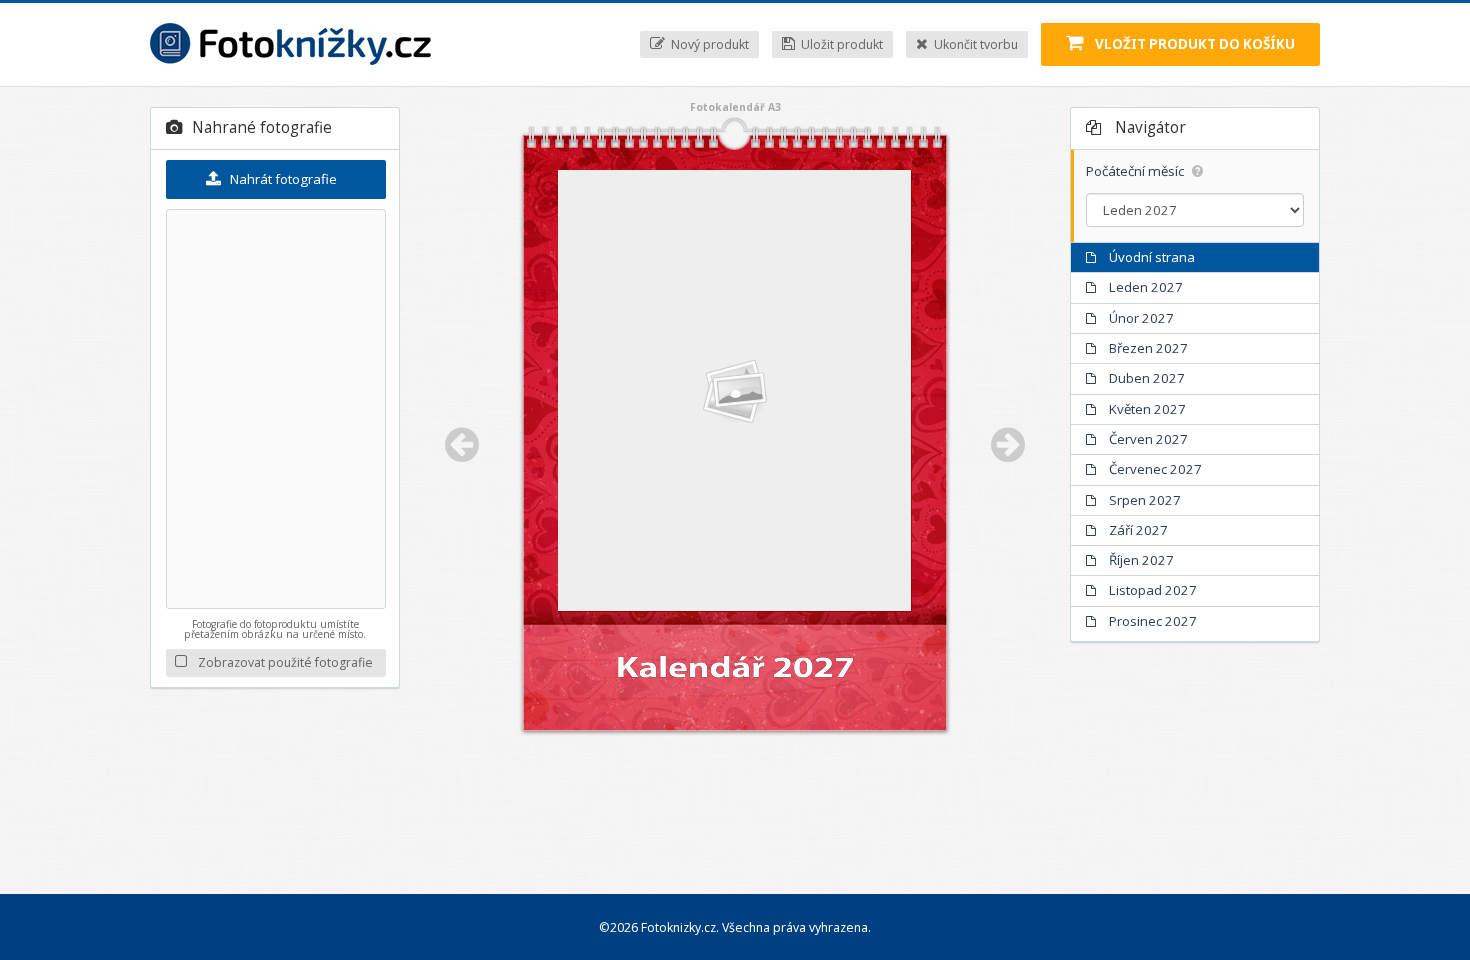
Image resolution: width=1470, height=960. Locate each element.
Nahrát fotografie (282, 179)
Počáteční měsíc (1136, 171)
